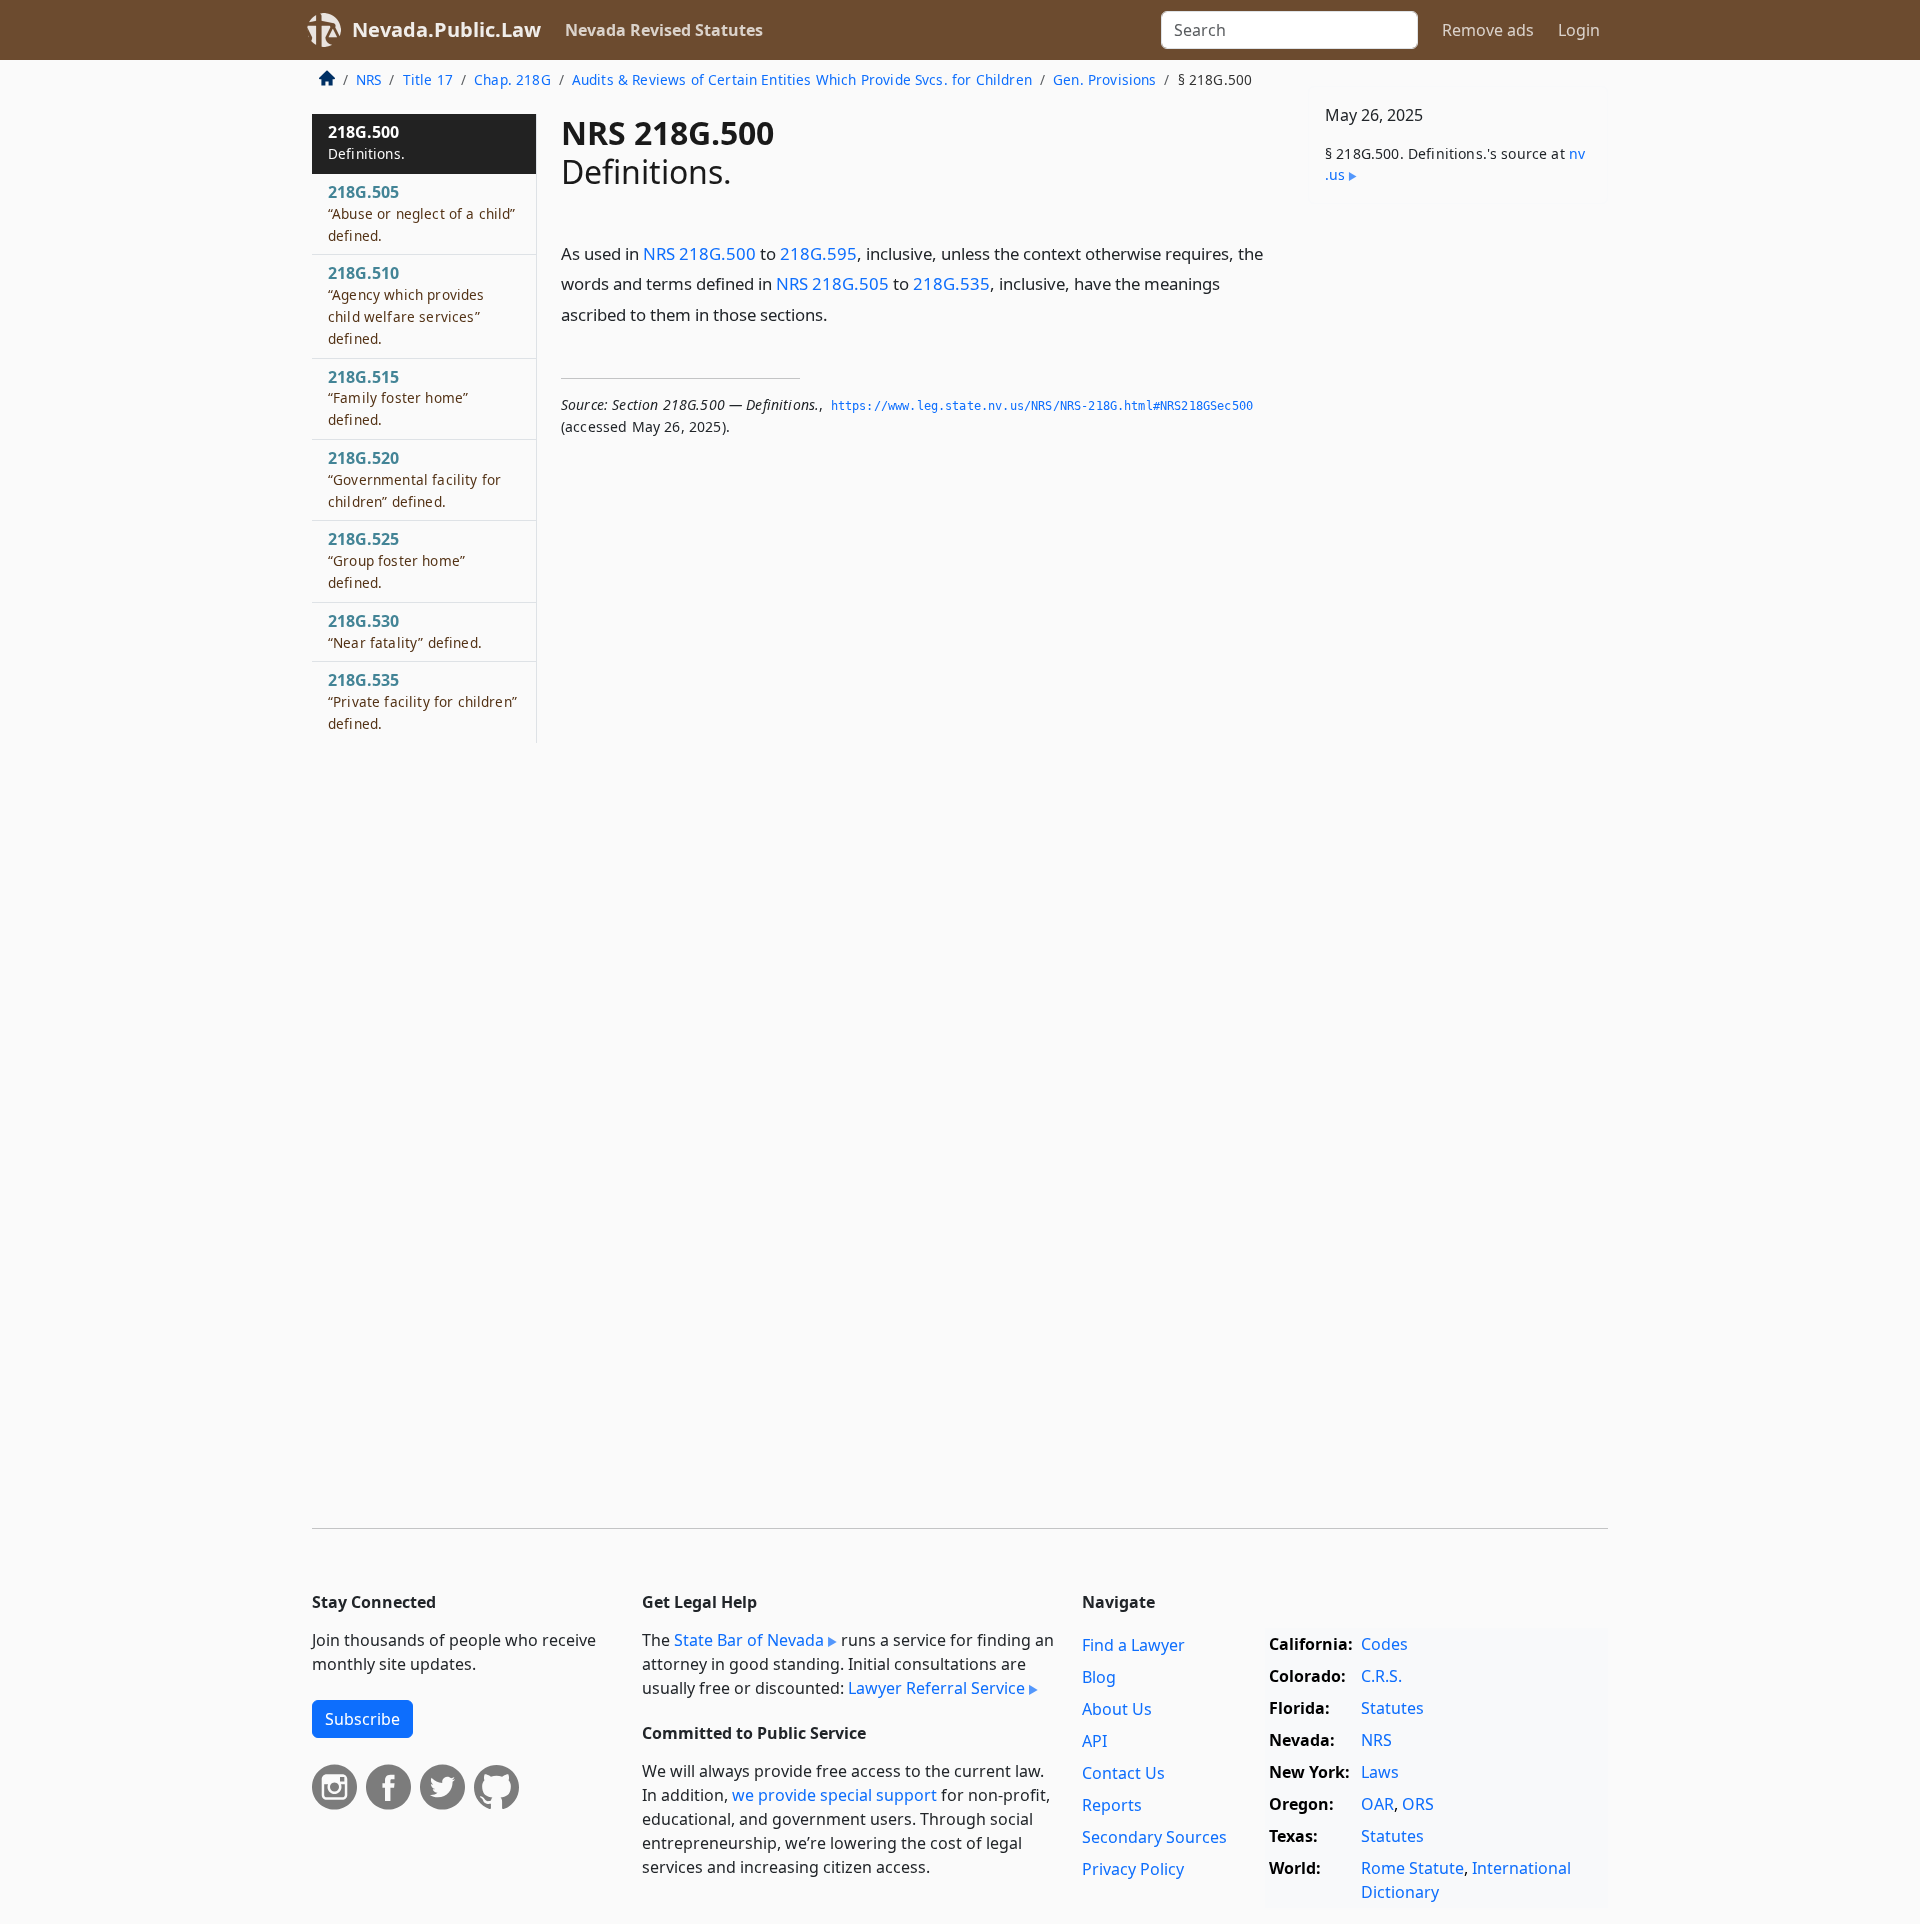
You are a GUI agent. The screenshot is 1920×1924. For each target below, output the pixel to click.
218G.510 (406, 304)
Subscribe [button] (362, 1719)
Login (1579, 30)
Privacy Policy (1133, 1869)
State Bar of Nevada (749, 1640)
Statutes (1392, 1708)
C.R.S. (1381, 1676)
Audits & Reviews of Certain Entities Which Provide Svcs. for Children (802, 79)
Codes (1384, 1644)
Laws (1380, 1772)
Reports (1112, 1805)
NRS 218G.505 (832, 283)
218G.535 (951, 283)
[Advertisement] (1458, 532)
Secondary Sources (1154, 1837)
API (1094, 1741)
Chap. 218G (512, 79)
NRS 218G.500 (699, 253)
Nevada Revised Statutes (664, 30)
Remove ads (1488, 30)
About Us (1117, 1709)
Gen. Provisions (1104, 79)
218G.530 (405, 631)
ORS (1418, 1804)
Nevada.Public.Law (446, 29)
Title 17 (428, 79)
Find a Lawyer (1133, 1645)
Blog (1099, 1677)
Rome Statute (1412, 1868)
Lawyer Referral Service (936, 1688)
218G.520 (414, 479)
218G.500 (366, 142)
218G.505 (422, 213)
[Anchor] (839, 313)
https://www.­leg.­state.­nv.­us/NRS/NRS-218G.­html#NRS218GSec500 (1042, 406)
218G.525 (396, 560)
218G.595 (818, 253)
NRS (368, 79)
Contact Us (1123, 1773)
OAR (1377, 1804)
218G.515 (398, 398)
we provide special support (834, 1795)
